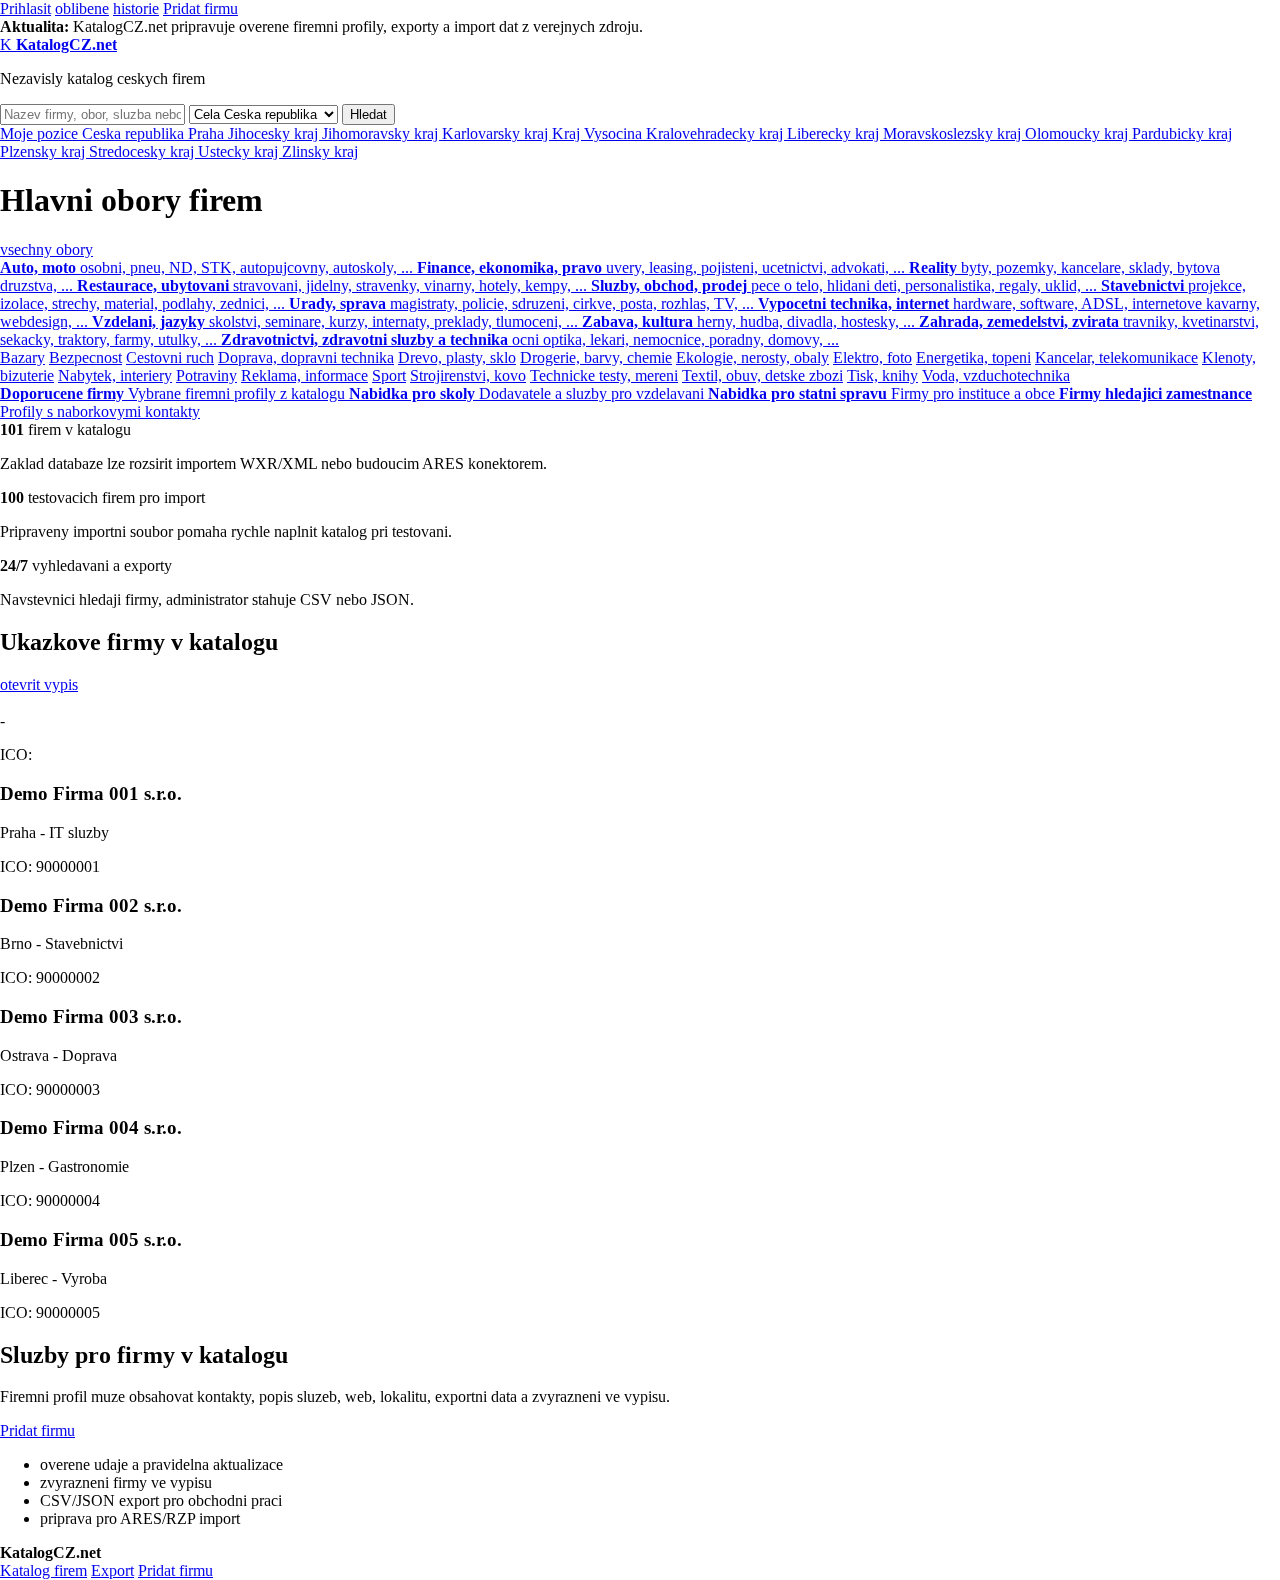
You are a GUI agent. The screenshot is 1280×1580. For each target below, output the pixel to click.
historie (136, 8)
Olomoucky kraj (1078, 133)
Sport (389, 375)
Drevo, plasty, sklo (457, 357)
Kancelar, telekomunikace (1116, 357)
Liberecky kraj (835, 133)
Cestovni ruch (170, 357)
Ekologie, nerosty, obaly (752, 357)
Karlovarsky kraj (497, 133)
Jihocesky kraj (275, 133)
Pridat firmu (200, 8)
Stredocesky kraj (143, 151)
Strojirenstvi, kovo (468, 375)
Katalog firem (43, 1570)
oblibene (82, 8)
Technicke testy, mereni (604, 375)
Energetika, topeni (973, 357)
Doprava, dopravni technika (306, 357)
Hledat (368, 114)
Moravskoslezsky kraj (954, 133)
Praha (208, 133)
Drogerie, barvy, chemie (596, 357)
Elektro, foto (872, 357)
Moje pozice (41, 133)
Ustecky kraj (240, 151)
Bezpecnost (85, 357)
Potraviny (206, 375)
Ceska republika (135, 133)
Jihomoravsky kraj (382, 133)
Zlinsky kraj (320, 151)
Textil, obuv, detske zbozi (762, 375)
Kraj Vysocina (599, 133)
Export (112, 1570)
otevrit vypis (39, 684)
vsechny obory (46, 249)
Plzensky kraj (44, 151)
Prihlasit (25, 8)
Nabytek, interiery (115, 375)
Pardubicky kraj (1182, 133)
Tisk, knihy (882, 375)
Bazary (22, 357)
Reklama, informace (304, 375)
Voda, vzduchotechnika (996, 375)
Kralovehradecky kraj (716, 133)
